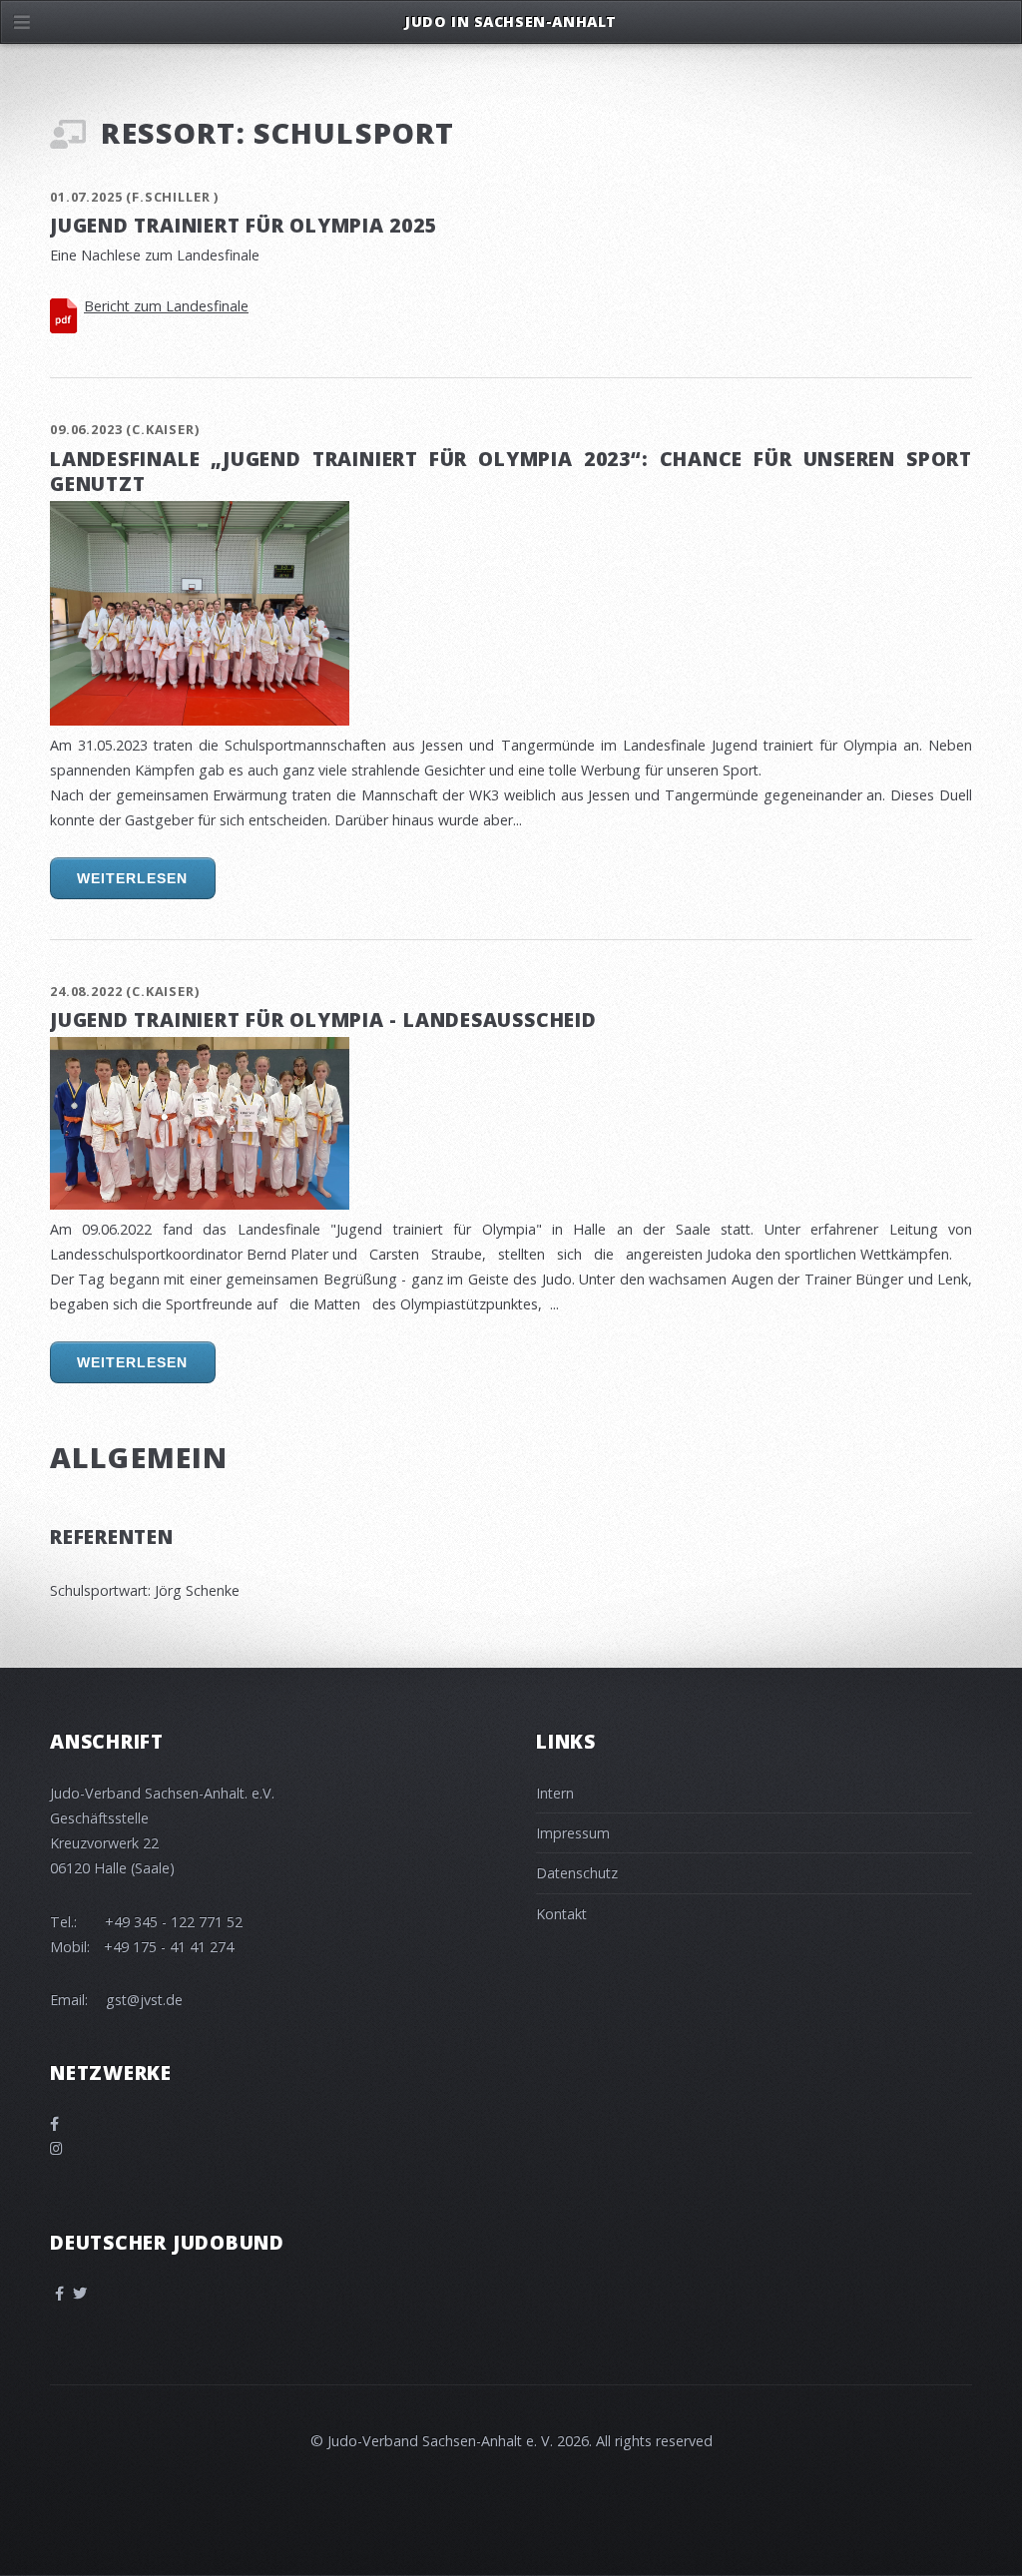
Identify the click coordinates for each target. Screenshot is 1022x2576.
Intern (555, 1793)
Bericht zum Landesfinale (166, 306)
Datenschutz (577, 1873)
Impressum (573, 1833)
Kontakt (561, 1914)
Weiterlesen (132, 879)
